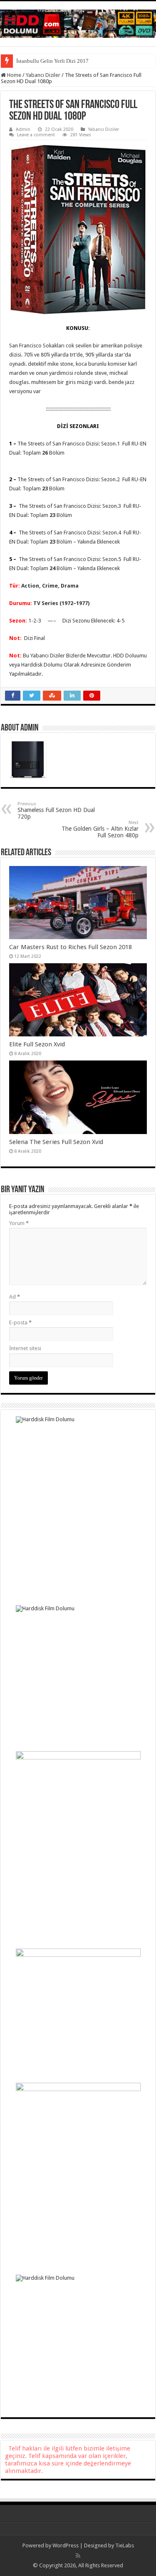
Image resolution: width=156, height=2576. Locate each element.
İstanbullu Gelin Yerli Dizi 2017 (52, 61)
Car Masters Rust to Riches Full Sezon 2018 (71, 947)
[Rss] (78, 2556)
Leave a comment (36, 135)
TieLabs (125, 2545)
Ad (15, 1297)
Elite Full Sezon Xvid (37, 1044)
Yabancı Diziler (43, 75)
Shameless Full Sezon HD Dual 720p (56, 811)
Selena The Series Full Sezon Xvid (56, 1142)
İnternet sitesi (25, 1348)
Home (14, 75)
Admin (23, 129)
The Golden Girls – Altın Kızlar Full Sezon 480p (100, 829)
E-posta (20, 1322)
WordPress (66, 2545)
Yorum (19, 1223)
